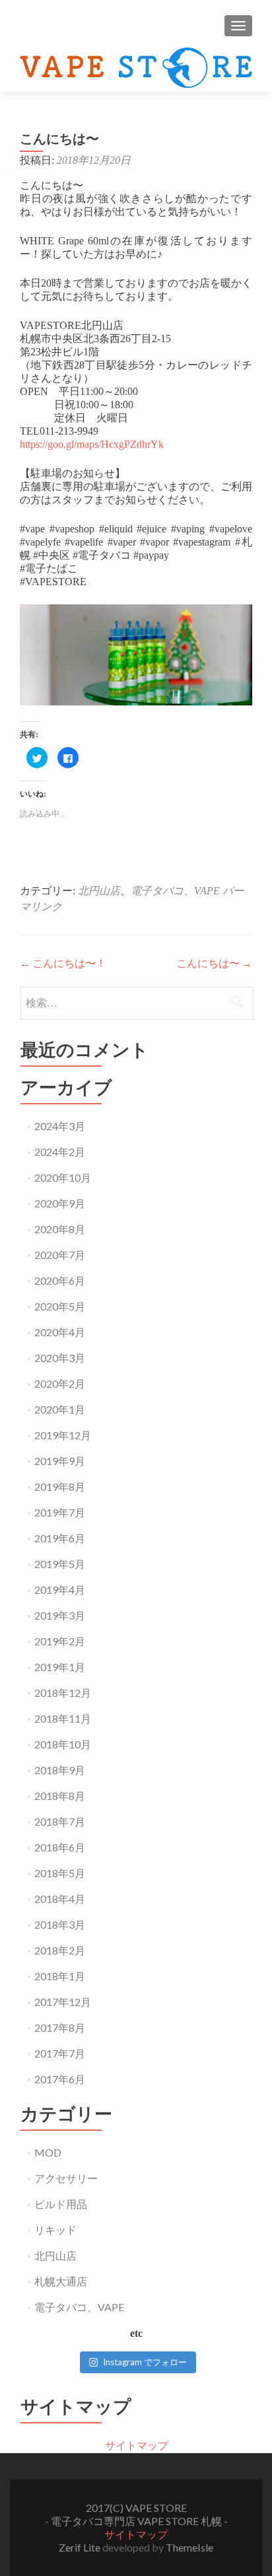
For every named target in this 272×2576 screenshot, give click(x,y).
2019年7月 (60, 1512)
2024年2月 (60, 1152)
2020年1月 (60, 1409)
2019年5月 (60, 1564)
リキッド (55, 2230)
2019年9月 (60, 1461)
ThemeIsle (189, 2547)
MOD (48, 2152)
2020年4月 (60, 1332)
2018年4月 (60, 1899)
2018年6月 (60, 1847)
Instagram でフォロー (145, 2362)
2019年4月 (60, 1590)
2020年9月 (60, 1203)
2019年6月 (60, 1538)
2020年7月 (60, 1255)
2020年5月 (60, 1306)
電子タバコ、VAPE (175, 891)
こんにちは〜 (214, 963)
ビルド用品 (61, 2204)
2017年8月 (60, 2027)
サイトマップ (137, 2445)
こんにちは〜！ (63, 963)
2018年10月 (63, 1744)
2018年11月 (63, 1718)
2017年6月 (60, 2079)
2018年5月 (60, 1873)
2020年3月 (60, 1358)
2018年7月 (60, 1821)
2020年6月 (60, 1280)
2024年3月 (60, 1126)
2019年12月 (63, 1435)
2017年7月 (60, 2053)
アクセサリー (66, 2178)
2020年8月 (60, 1229)
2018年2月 (60, 1950)
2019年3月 (60, 1615)
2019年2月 (60, 1641)
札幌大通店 (61, 2281)
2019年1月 (60, 1667)
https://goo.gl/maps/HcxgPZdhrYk (92, 444)
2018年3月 (60, 1924)
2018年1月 (60, 1976)
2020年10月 (63, 1177)
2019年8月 (60, 1486)
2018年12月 (63, 1693)
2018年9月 (60, 1770)
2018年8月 (60, 1796)
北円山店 (99, 891)
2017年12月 (63, 2002)
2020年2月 (60, 1383)
